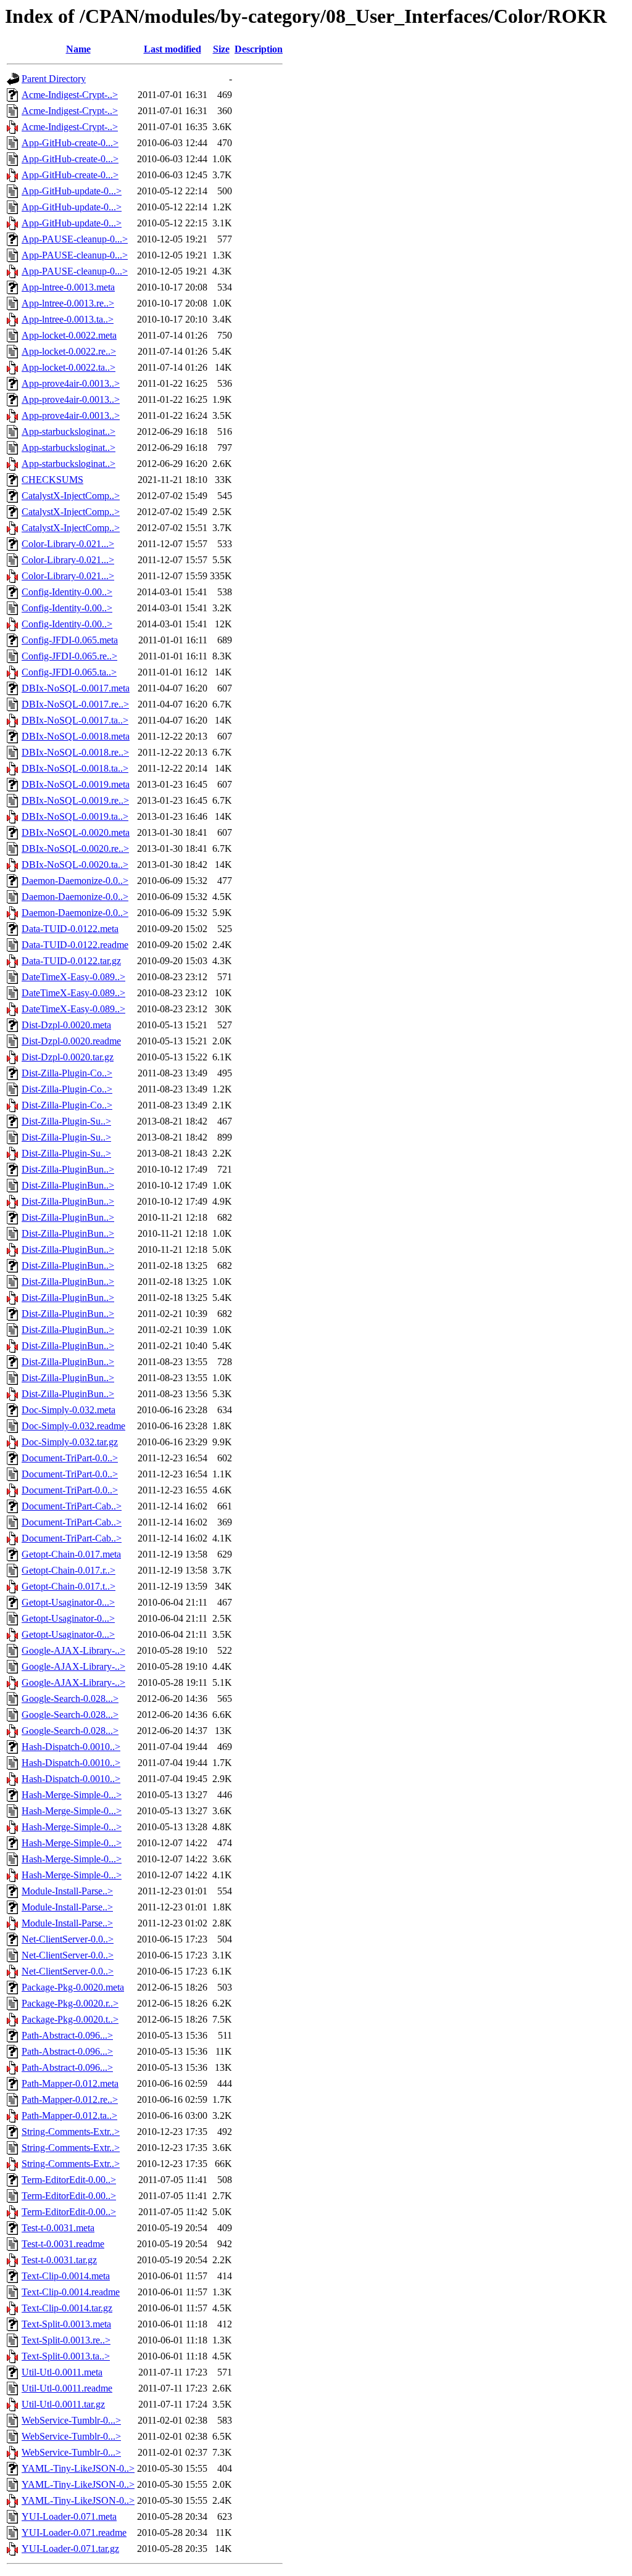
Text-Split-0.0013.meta (66, 2324)
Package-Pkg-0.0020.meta (73, 1987)
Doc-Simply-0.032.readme (73, 1426)
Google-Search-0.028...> (70, 1699)
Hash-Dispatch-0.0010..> (71, 1747)
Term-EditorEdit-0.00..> (69, 2180)
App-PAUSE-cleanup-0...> (75, 239)
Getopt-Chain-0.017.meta (71, 1554)
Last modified (173, 49)
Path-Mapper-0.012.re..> (70, 2099)
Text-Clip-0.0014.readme (71, 2292)
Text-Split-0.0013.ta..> (66, 2356)
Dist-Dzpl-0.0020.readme (71, 1041)
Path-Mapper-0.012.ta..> (69, 2116)
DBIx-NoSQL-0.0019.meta (76, 784)
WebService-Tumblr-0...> (71, 2420)
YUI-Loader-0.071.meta (69, 2516)
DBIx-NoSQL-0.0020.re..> (75, 848)
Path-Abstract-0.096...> (67, 2035)
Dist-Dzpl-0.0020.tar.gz (68, 1057)
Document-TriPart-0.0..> (70, 1458)
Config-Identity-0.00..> (67, 592)
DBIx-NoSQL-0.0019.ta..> (75, 816)
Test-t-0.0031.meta (58, 2228)
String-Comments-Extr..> (71, 2132)
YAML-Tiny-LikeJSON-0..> (78, 2468)
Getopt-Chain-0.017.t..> (69, 1586)
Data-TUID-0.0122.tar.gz (71, 961)
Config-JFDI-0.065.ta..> (69, 672)
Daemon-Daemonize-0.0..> (75, 881)
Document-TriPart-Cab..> (72, 1506)
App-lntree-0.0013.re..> (68, 303)
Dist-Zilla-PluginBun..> (68, 1169)
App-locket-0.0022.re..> (69, 351)
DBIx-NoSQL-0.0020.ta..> (75, 865)
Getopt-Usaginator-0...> (68, 1602)
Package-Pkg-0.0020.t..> (70, 2019)
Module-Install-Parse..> (67, 1891)
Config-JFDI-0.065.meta (70, 640)
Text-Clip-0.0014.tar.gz (67, 2308)
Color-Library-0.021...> (68, 544)
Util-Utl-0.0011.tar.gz (63, 2404)
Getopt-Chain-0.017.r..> (69, 1570)
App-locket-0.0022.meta (69, 335)
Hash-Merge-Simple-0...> (72, 1795)
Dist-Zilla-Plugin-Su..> (66, 1121)
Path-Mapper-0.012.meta (70, 2083)
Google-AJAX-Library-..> (73, 1650)
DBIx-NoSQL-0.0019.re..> (75, 800)
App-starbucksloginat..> (69, 431)
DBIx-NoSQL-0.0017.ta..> (75, 720)
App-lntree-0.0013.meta (68, 287)
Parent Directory (54, 79)
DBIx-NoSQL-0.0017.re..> (75, 704)
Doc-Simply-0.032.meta (69, 1410)
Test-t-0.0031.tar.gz (59, 2260)
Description (259, 49)
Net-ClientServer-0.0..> (68, 1939)
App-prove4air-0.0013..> (71, 383)
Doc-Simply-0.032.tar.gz (70, 1442)
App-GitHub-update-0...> (72, 191)
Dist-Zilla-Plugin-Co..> (67, 1073)
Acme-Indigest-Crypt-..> (70, 95)
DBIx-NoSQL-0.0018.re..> (75, 752)
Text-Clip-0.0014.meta (66, 2276)
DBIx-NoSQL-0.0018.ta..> (75, 768)
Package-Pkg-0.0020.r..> (70, 2003)
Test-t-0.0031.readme (63, 2244)
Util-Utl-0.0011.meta (62, 2372)
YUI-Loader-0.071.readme (74, 2533)
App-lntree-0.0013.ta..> (68, 319)
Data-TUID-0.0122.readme (75, 945)
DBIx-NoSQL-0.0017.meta (76, 688)
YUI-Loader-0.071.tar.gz (70, 2549)
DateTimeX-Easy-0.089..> (73, 977)
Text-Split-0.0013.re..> (66, 2340)
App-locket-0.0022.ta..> (69, 367)
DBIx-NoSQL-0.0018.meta (76, 736)
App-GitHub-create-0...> (70, 143)
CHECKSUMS (52, 480)
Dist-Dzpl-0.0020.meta (66, 1025)
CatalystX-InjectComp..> (71, 496)
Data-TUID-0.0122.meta (70, 929)
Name (78, 49)
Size (221, 49)
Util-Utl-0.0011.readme (67, 2388)
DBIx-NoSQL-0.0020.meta (76, 832)
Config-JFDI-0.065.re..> (69, 656)
